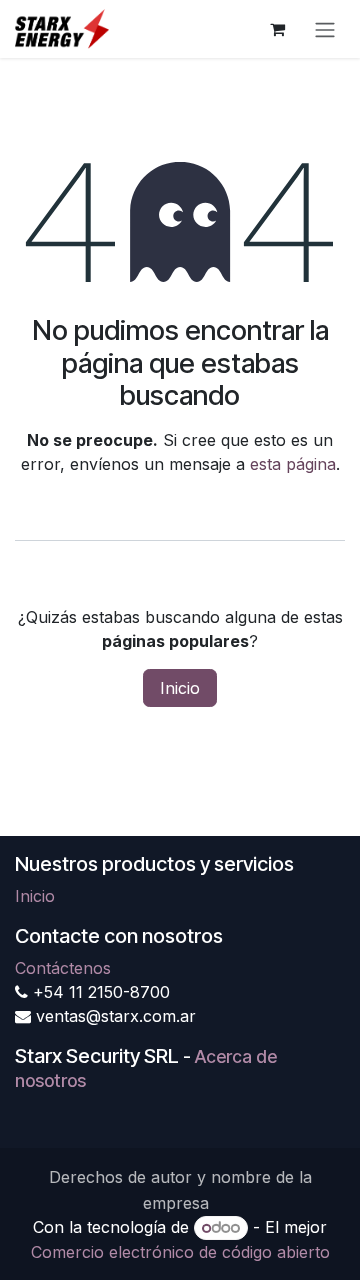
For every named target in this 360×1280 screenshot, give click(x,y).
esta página (293, 464)
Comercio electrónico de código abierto (180, 1252)
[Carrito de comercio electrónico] (277, 29)
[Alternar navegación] (325, 29)
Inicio (180, 688)
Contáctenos (63, 968)
